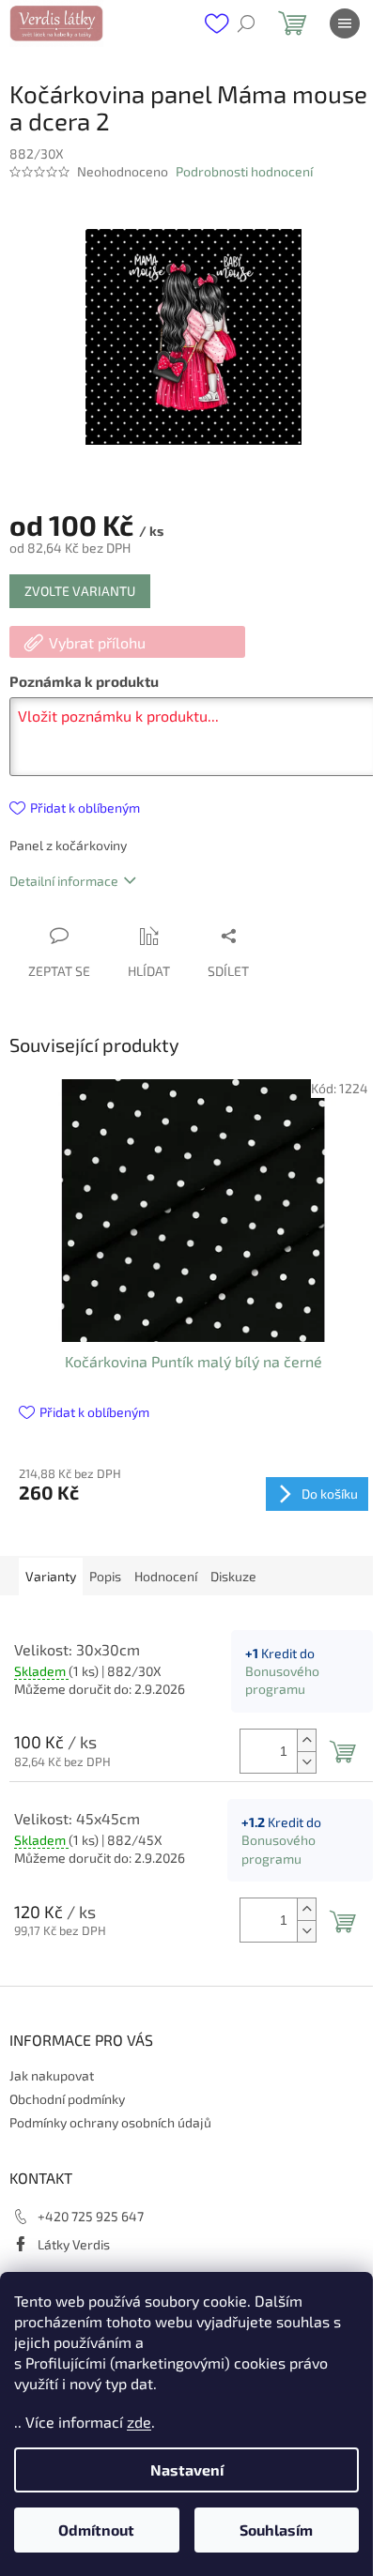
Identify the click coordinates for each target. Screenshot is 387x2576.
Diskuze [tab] (233, 1576)
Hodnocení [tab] (166, 1576)
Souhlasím (276, 2530)
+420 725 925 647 (91, 2216)
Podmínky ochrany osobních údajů (110, 2122)
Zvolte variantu (80, 591)
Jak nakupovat (52, 2075)
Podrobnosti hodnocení (244, 171)
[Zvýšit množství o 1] (306, 1740)
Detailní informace (64, 881)
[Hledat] (246, 23)
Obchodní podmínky (67, 2099)
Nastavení (187, 2469)
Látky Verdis (74, 2244)
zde (139, 2422)
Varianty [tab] (51, 1576)
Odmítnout (96, 2530)
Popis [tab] (105, 1576)
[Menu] (345, 23)
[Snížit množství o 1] (306, 1762)
